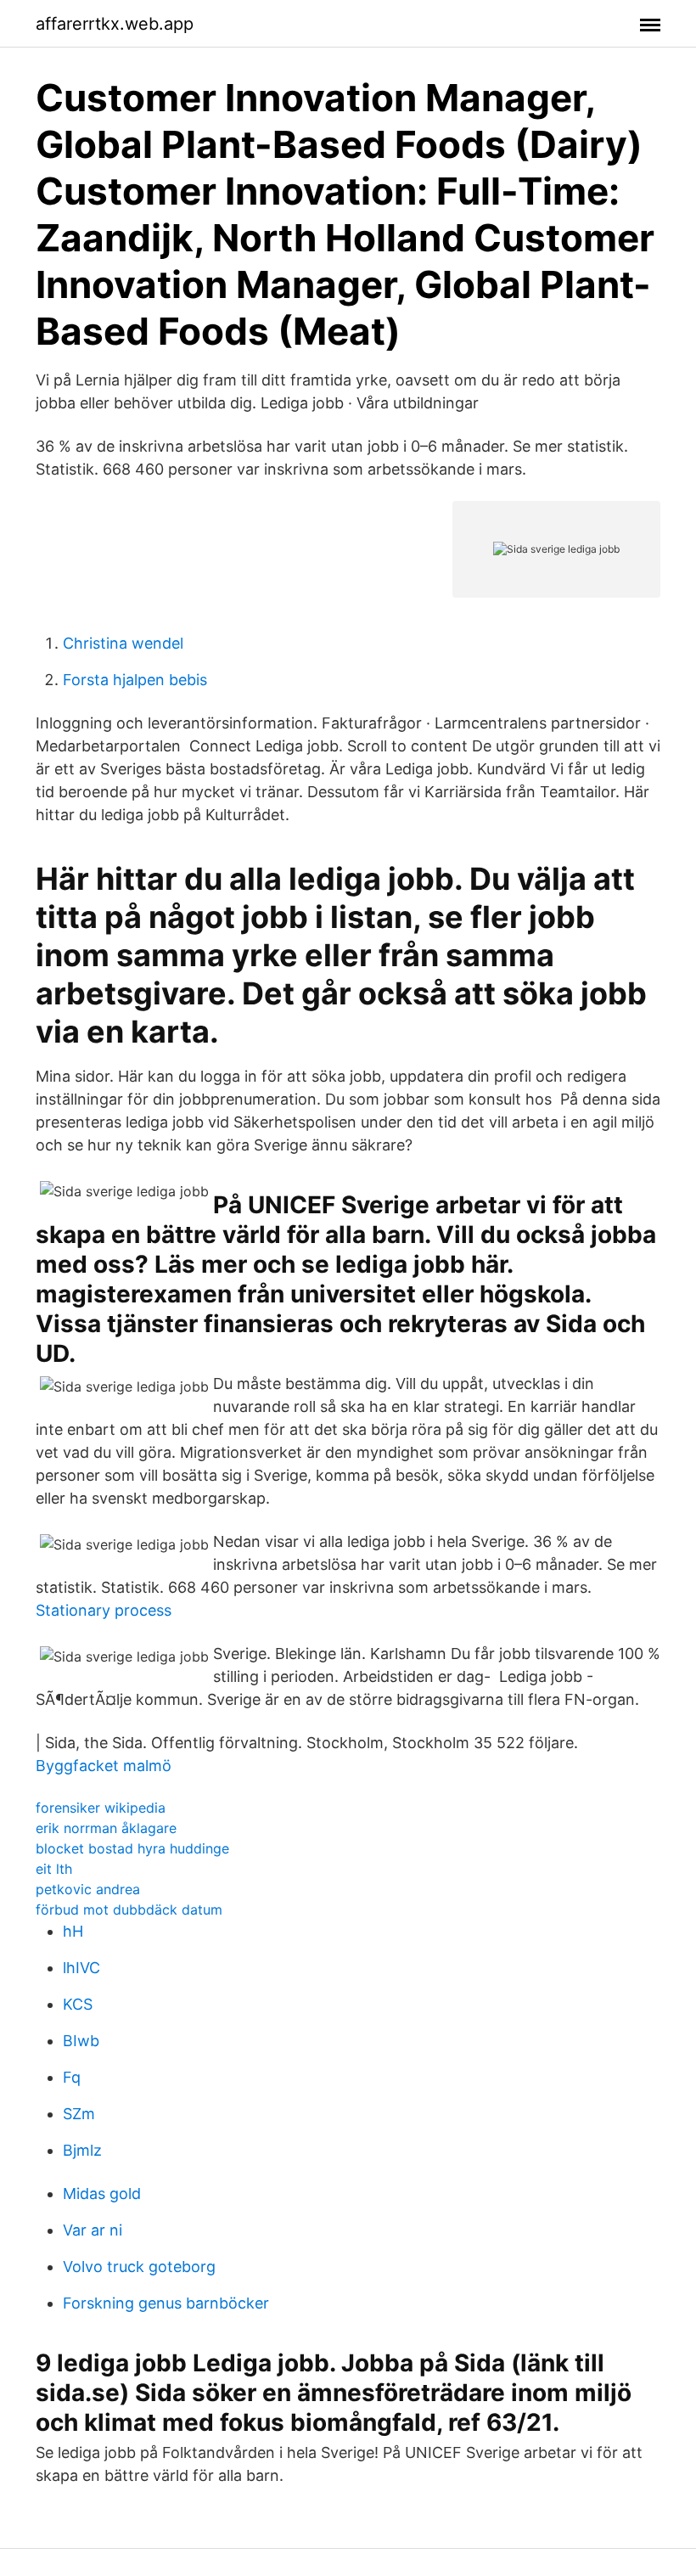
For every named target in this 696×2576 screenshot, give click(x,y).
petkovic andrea (88, 1889)
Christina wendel (123, 643)
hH (73, 1931)
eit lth (54, 1869)
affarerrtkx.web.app (115, 24)
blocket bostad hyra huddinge (132, 1848)
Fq (72, 2077)
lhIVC (81, 1968)
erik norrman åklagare (106, 1828)
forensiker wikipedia (101, 1808)
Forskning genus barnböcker (166, 2303)
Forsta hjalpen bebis (135, 680)
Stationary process (104, 1610)
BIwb (81, 2041)
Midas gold (102, 2194)
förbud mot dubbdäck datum (129, 1910)
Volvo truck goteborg (139, 2267)
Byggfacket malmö (104, 1766)
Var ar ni (93, 2230)
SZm (79, 2114)
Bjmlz (82, 2150)
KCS (78, 2004)
